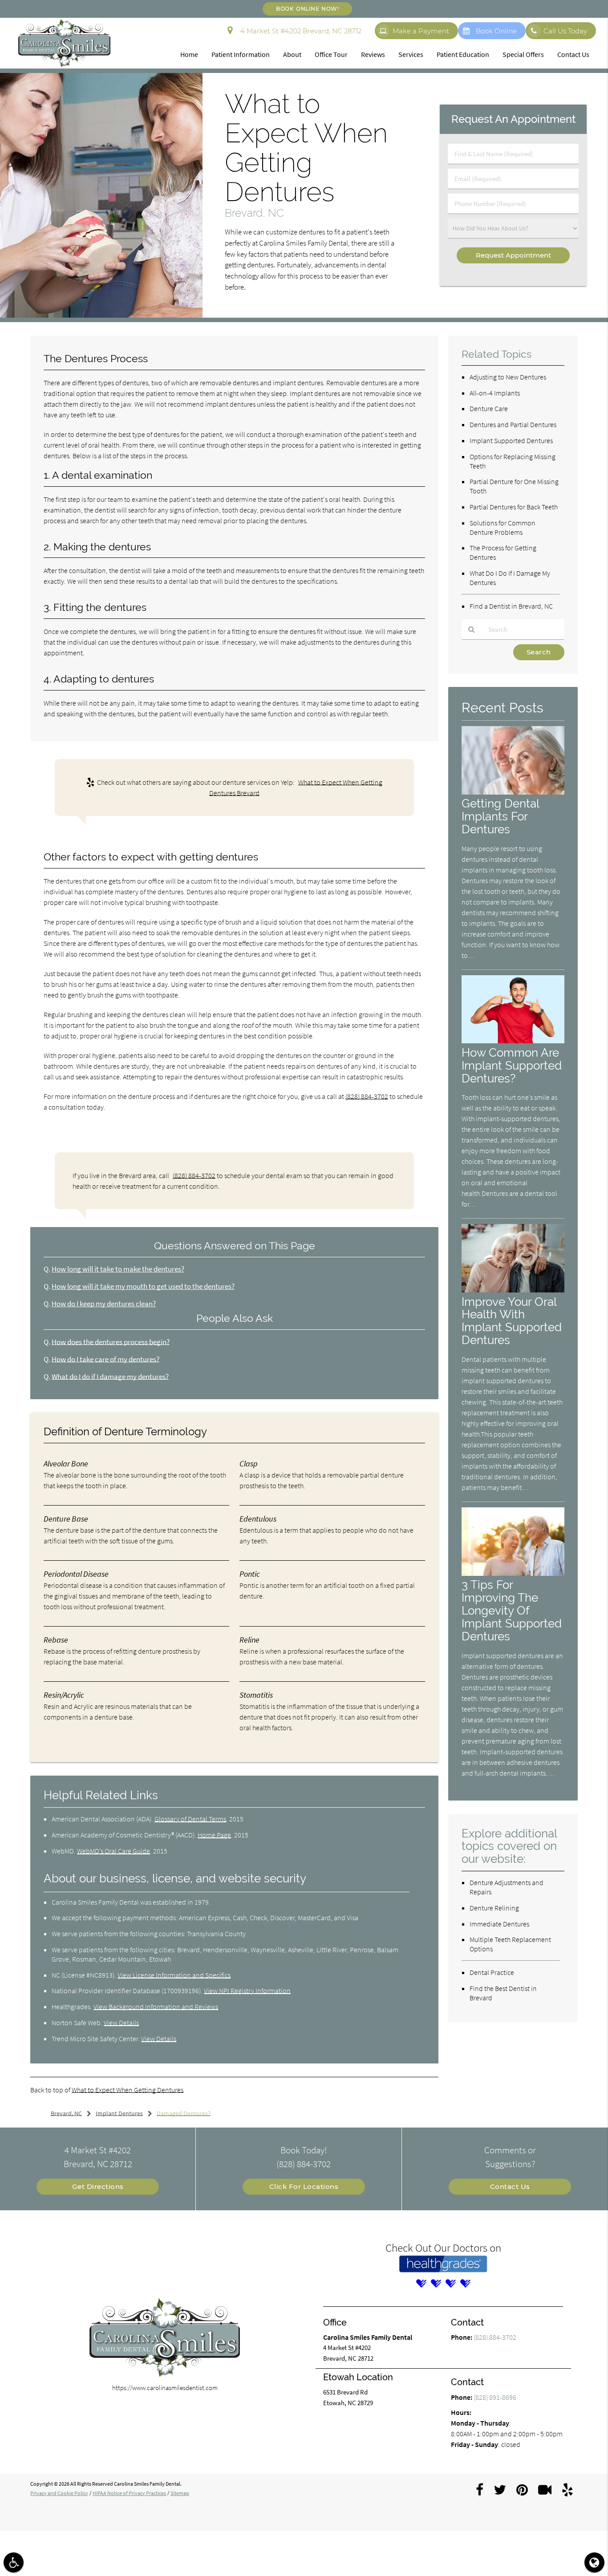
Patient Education (463, 54)
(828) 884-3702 (367, 1096)
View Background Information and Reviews (156, 2007)
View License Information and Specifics (174, 1975)
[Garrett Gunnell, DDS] (465, 2283)
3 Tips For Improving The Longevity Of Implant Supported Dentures (512, 1610)
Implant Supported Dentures (511, 440)
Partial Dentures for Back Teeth (514, 507)
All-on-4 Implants (495, 393)
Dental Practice (492, 1972)
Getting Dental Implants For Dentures (500, 816)
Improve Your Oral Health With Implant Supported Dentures (512, 1321)
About (292, 54)
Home (189, 54)
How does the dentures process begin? (111, 1342)
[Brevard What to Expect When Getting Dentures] (101, 315)
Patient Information (241, 54)
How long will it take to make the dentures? (118, 1269)
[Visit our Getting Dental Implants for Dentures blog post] (513, 792)
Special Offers (523, 54)
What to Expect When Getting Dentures (128, 2090)
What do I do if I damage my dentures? (110, 1377)
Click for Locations (304, 2186)
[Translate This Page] (594, 2562)
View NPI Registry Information (247, 1991)
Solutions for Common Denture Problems (503, 527)
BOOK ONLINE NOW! (307, 9)
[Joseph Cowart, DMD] (436, 2283)
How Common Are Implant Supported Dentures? (512, 1065)
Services (411, 54)
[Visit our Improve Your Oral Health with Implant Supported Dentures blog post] (513, 1290)
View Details (121, 2023)
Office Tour (331, 54)
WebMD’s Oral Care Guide (113, 1851)
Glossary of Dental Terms (190, 1819)
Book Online (496, 31)
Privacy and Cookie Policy (59, 2493)
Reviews (373, 54)
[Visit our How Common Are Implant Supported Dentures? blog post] (513, 1041)
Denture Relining (494, 1908)
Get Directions (98, 2186)
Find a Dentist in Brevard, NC (511, 606)
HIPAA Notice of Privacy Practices (129, 2493)
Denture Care (489, 408)
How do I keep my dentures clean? (104, 1304)
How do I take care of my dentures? (105, 1359)
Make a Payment (421, 31)
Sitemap (180, 2493)
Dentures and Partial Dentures (513, 424)
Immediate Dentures (499, 1924)
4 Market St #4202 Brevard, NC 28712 (299, 31)
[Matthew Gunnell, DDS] (450, 2283)
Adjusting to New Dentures (508, 377)
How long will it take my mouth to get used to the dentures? (143, 1286)
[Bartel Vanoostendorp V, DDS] (421, 2283)
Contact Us (573, 54)
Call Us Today (565, 31)
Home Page (214, 1835)
